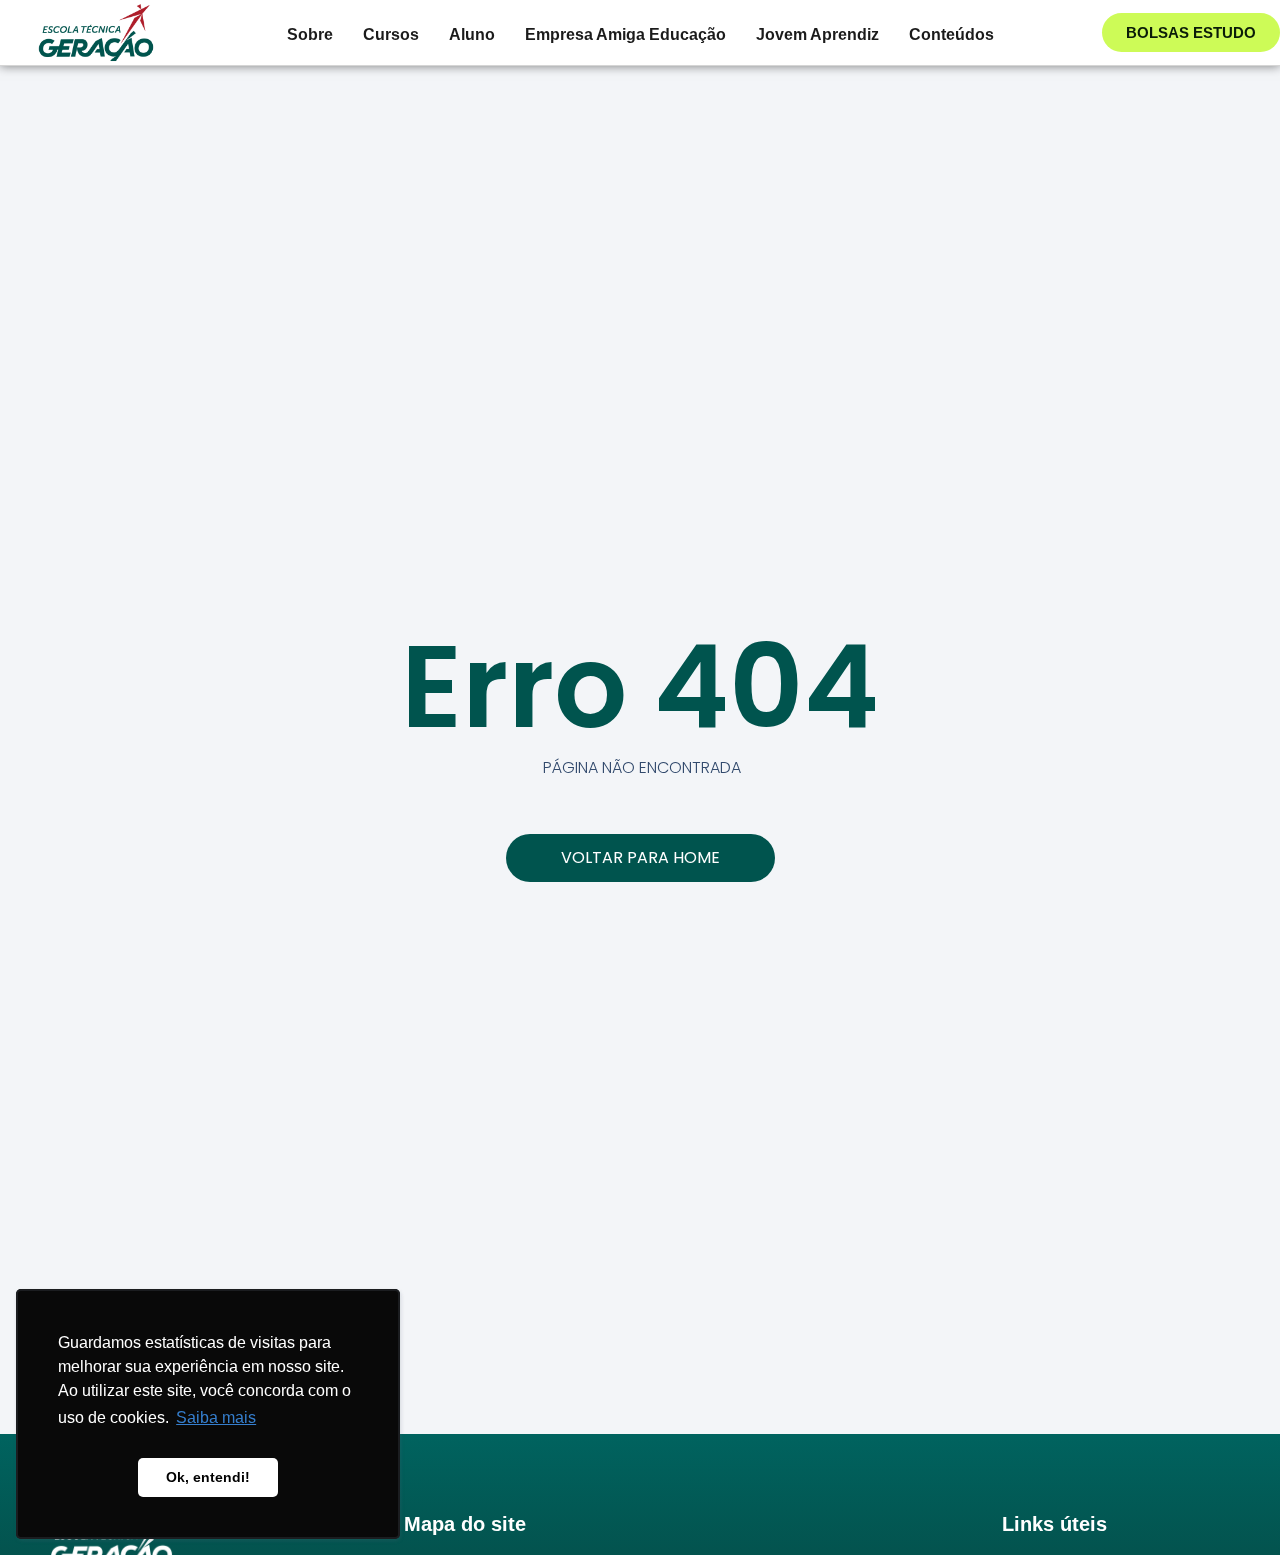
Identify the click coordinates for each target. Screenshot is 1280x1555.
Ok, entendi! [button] (208, 1477)
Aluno (472, 34)
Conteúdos (951, 34)
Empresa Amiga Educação (625, 34)
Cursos (391, 34)
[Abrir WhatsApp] (1230, 1504)
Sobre (310, 34)
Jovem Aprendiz (817, 34)
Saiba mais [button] (216, 1417)
